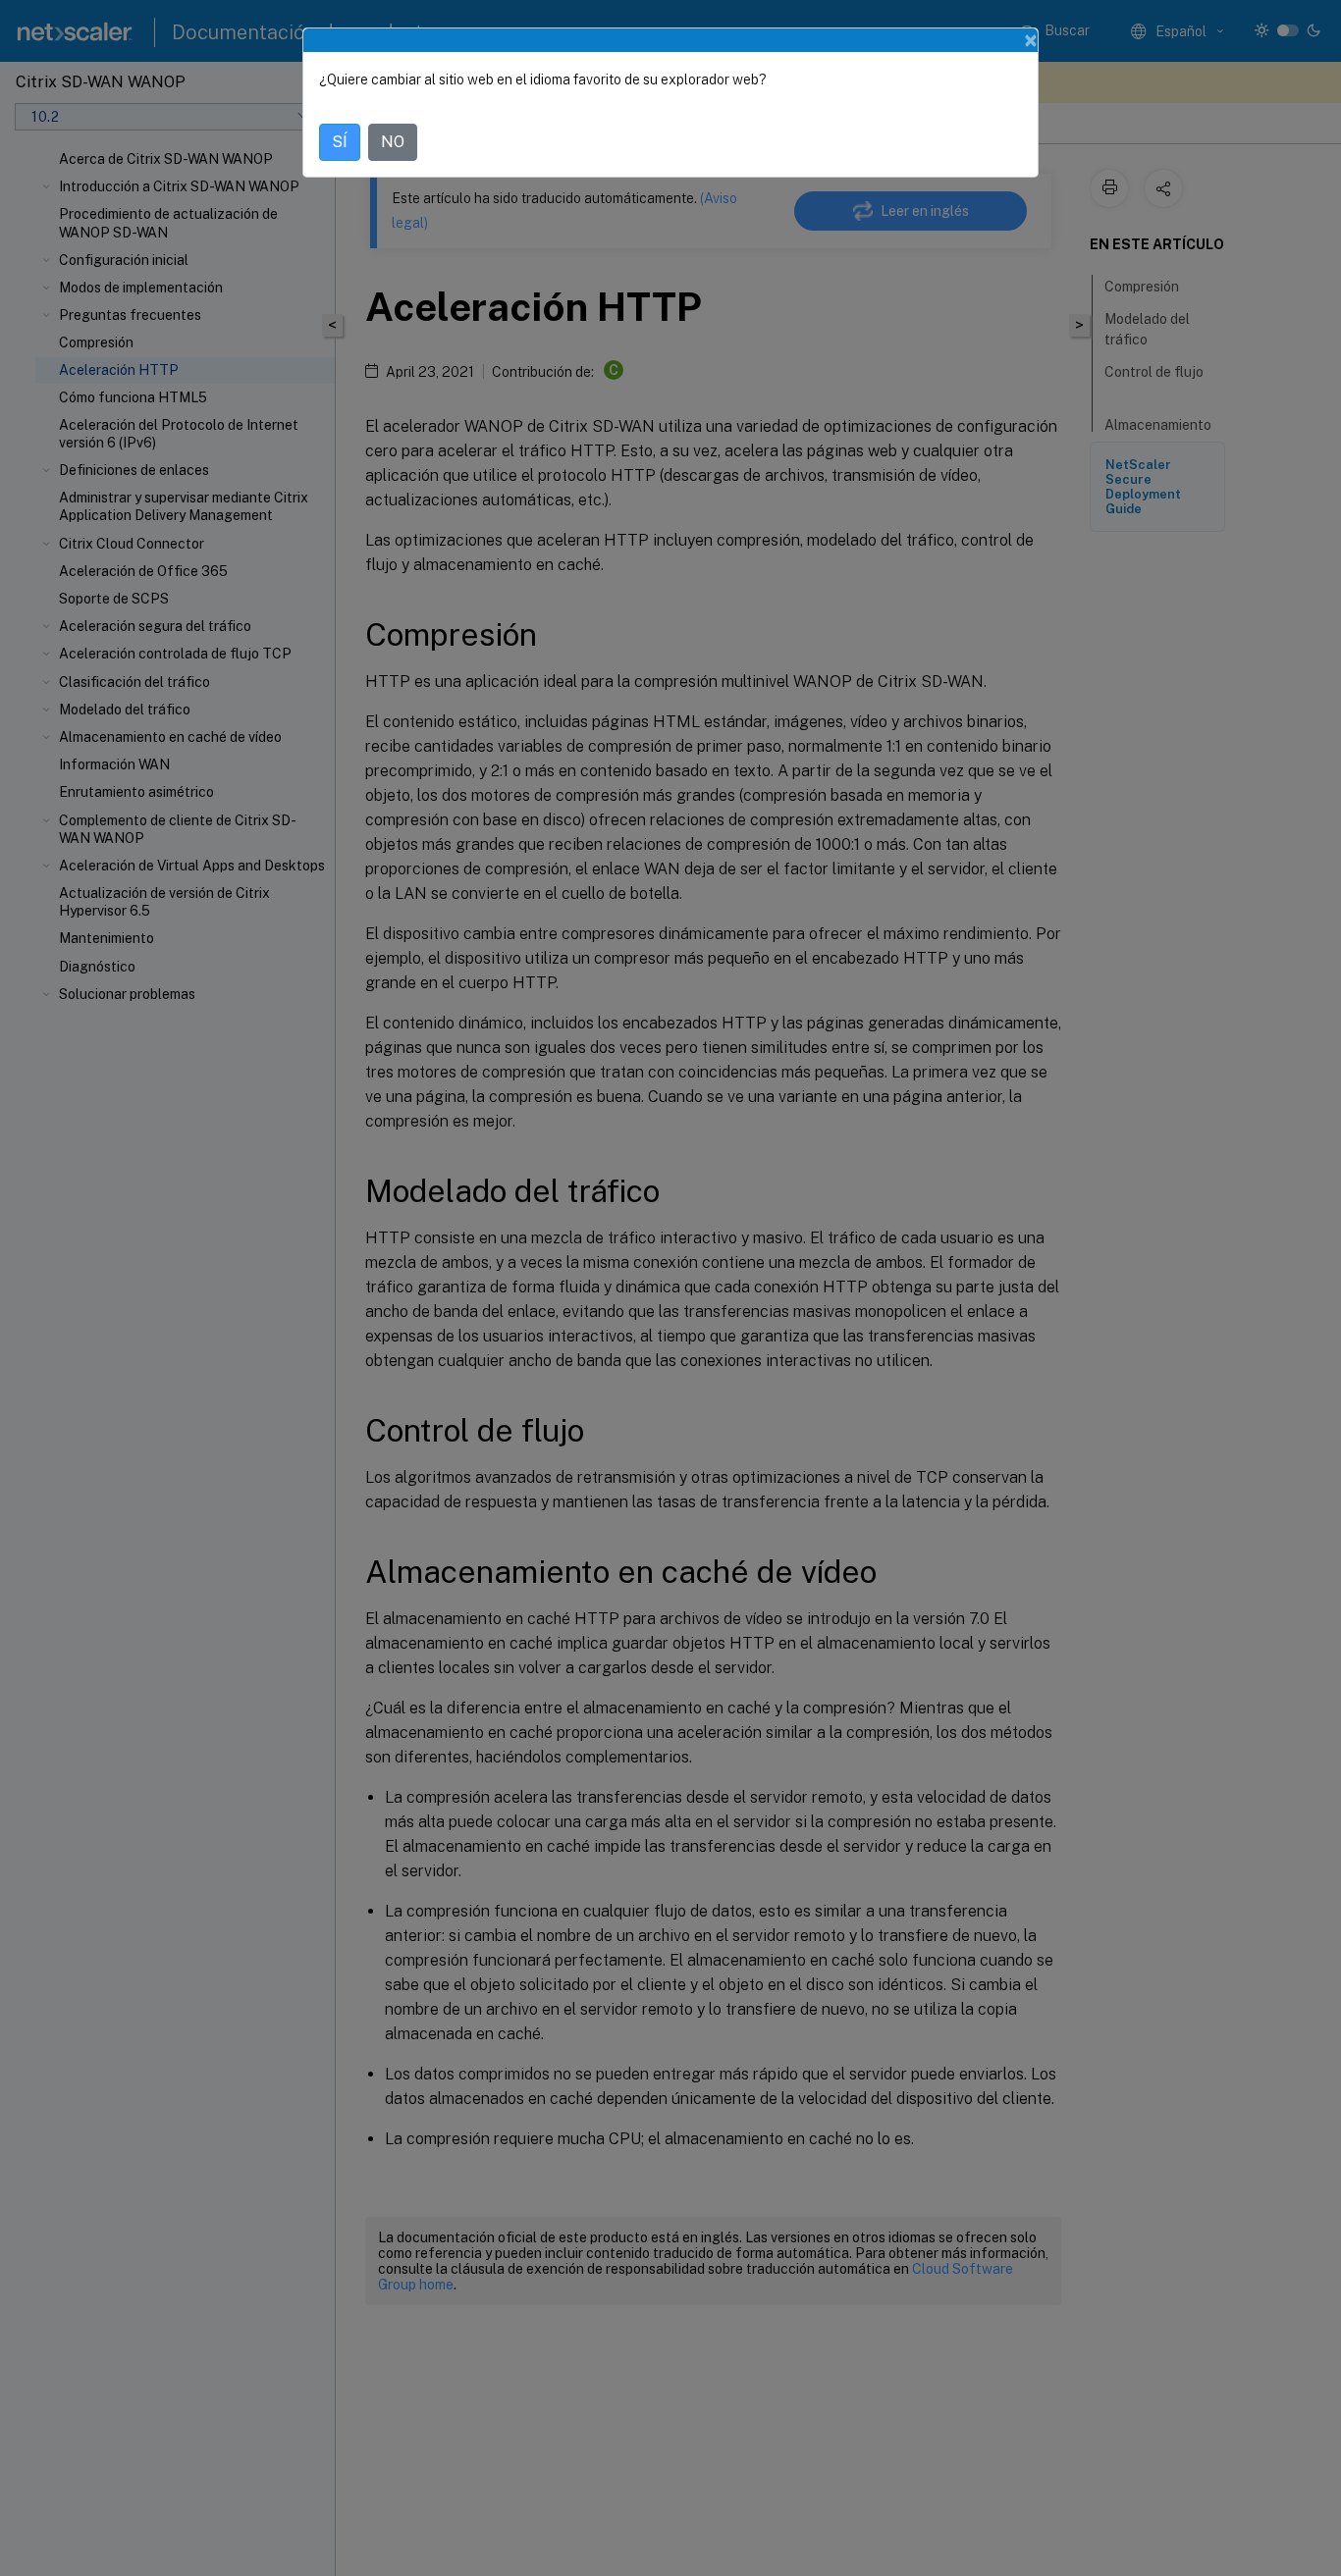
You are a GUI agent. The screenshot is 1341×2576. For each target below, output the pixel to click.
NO (393, 142)
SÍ (340, 142)
